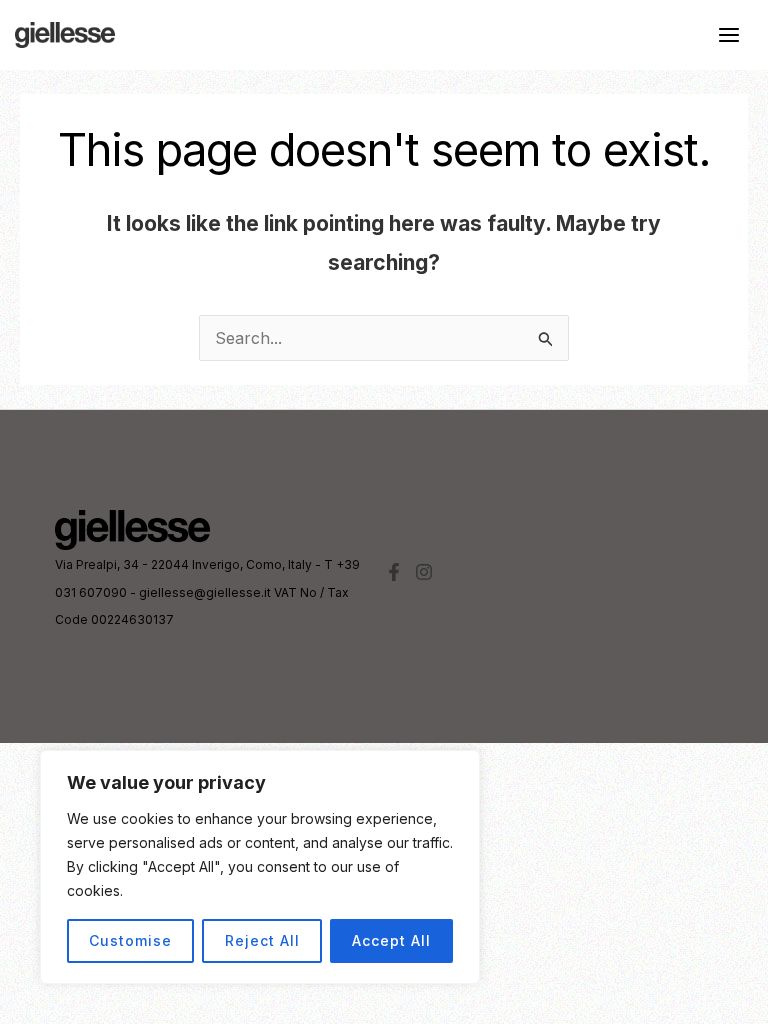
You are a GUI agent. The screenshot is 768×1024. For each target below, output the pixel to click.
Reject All (262, 940)
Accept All (391, 940)
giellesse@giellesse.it (205, 592)
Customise (130, 940)
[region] (260, 867)
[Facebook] (394, 572)
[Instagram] (424, 572)
